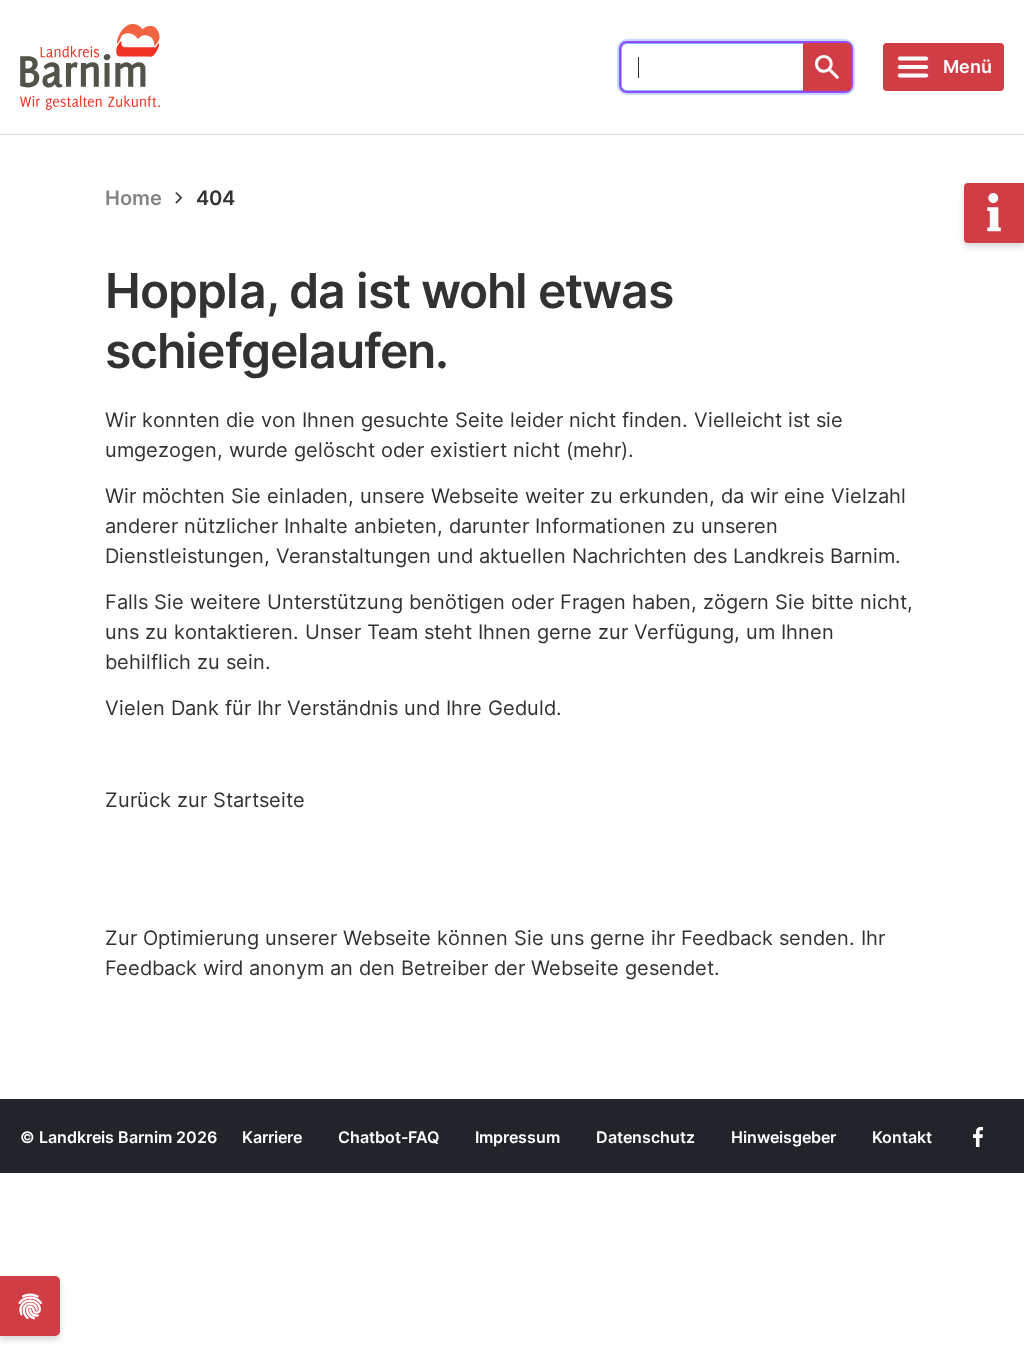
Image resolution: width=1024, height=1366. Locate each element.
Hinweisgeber (783, 1137)
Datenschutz (645, 1137)
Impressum (517, 1137)
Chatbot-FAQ (388, 1137)
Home (133, 198)
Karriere (272, 1137)
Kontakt (902, 1137)
